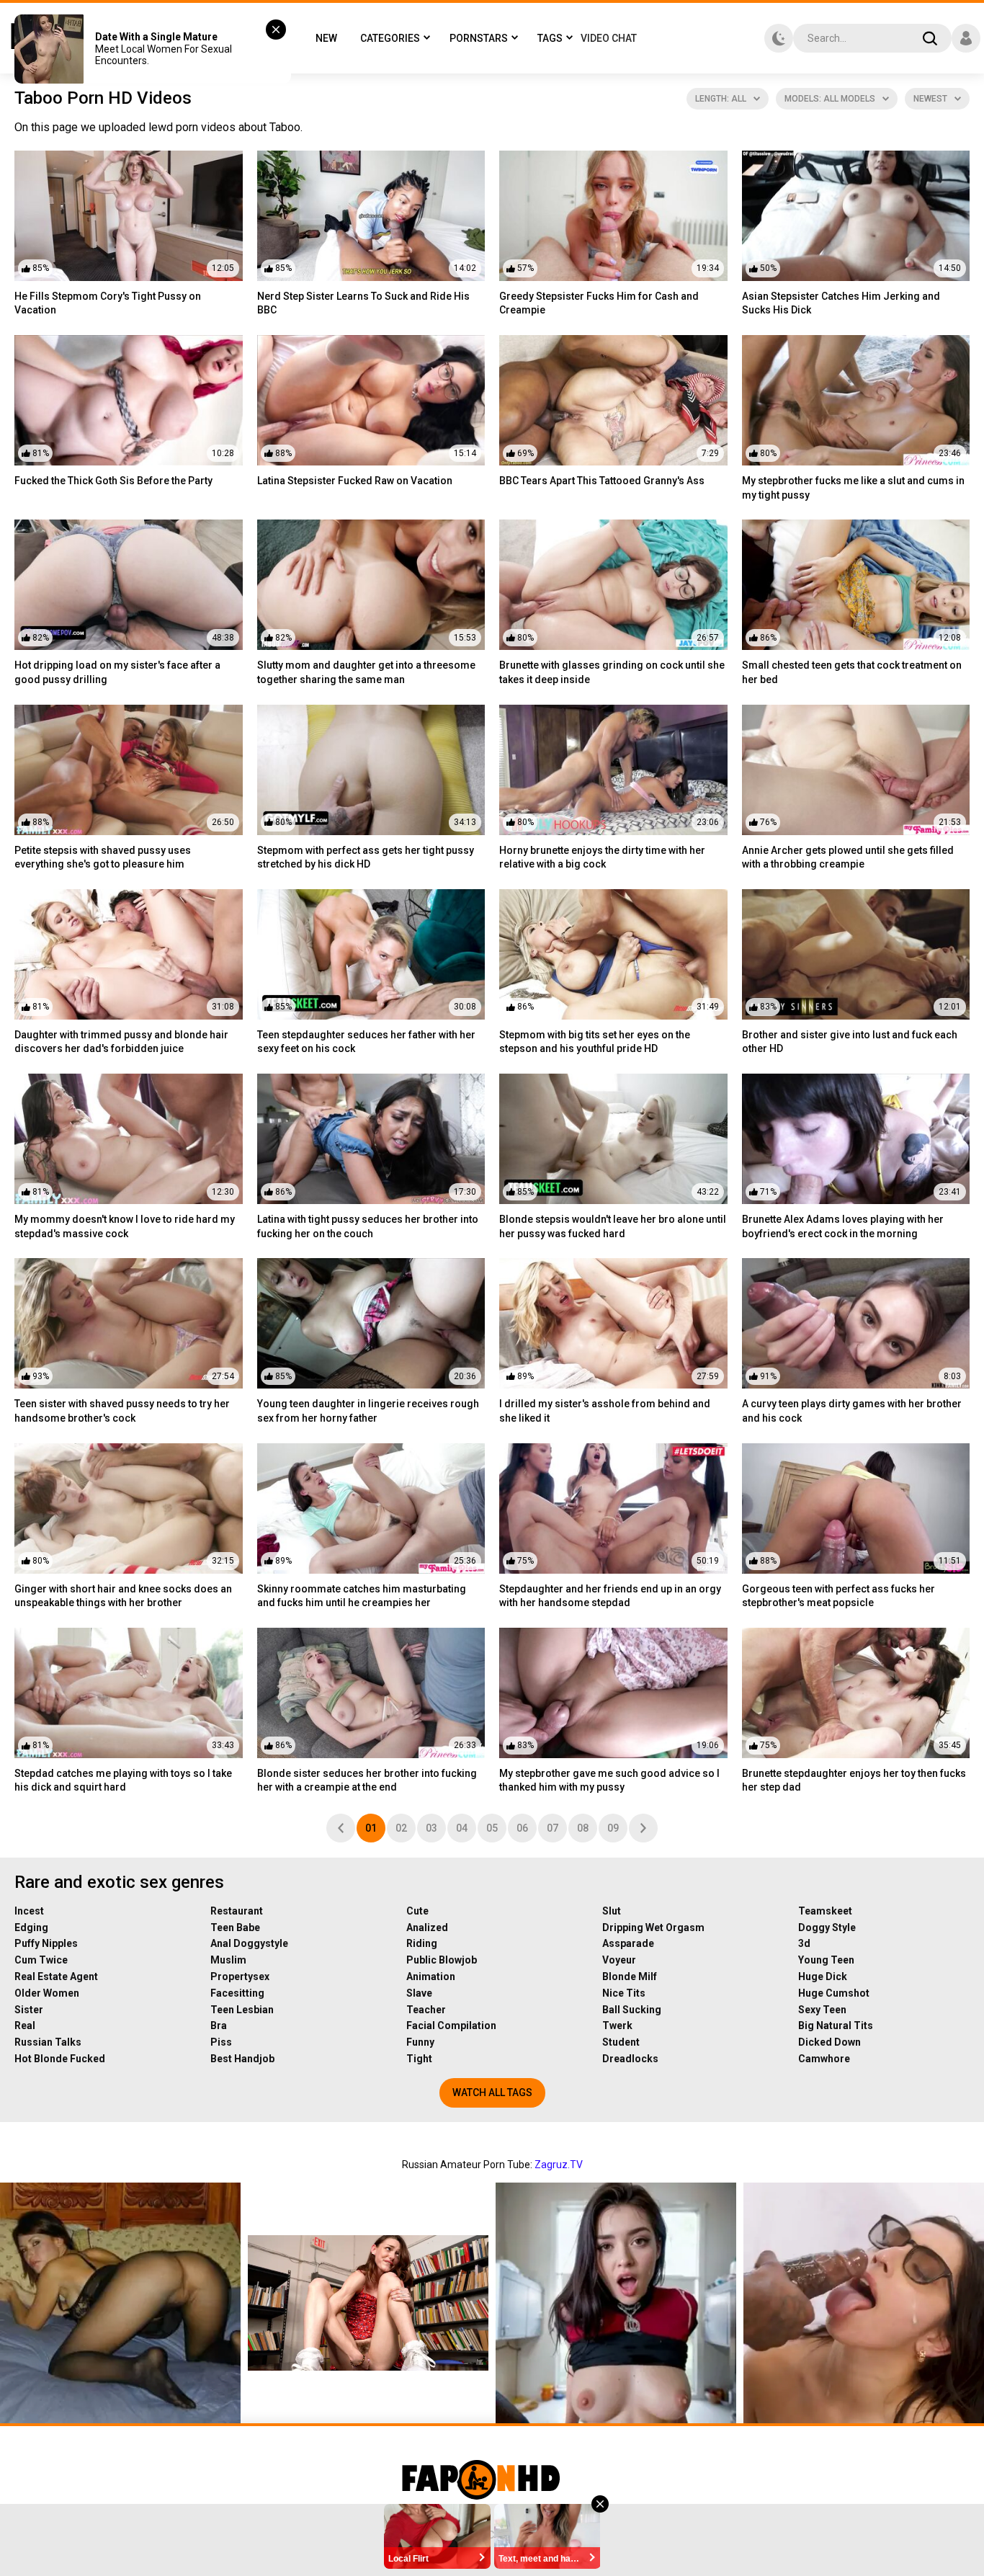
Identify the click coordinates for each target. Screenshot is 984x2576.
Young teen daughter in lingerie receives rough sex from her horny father (368, 1411)
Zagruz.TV (559, 2165)
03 (431, 1828)
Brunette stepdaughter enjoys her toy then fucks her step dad (854, 1781)
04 (462, 1828)
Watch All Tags (492, 2093)
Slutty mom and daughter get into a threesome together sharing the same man (366, 672)
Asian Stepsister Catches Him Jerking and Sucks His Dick (841, 303)
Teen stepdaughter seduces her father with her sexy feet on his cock (366, 1042)
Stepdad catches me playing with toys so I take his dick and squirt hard (123, 1781)
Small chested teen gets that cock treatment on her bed (852, 672)
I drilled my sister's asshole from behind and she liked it (605, 1411)
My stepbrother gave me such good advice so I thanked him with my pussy (609, 1781)
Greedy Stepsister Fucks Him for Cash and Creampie (599, 303)
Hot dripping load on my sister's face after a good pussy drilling (117, 672)
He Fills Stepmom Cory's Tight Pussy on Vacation (108, 303)
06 (522, 1828)
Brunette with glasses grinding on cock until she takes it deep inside (612, 672)
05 (492, 1828)
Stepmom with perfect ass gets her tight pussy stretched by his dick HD (366, 857)
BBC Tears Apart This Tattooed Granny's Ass (602, 481)
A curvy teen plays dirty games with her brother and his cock (852, 1411)
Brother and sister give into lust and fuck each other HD (850, 1042)
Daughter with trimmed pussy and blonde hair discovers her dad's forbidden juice (121, 1042)
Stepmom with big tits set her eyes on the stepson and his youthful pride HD (595, 1042)
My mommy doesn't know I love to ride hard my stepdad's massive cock (125, 1226)
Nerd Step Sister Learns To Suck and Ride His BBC (363, 303)
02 (401, 1828)
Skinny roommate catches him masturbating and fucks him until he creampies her (362, 1596)
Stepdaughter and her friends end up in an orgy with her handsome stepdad (610, 1596)
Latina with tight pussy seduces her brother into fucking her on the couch (368, 1226)
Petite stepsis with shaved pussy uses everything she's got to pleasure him (103, 857)
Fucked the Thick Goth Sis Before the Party (113, 481)
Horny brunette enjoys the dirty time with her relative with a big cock (602, 857)
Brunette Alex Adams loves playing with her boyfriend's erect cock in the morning (843, 1226)
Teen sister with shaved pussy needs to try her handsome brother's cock (122, 1411)
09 (613, 1828)
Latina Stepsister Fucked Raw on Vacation (355, 481)
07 (553, 1828)
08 (583, 1828)
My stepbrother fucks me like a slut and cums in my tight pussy (853, 488)
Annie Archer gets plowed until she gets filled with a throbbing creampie (848, 857)
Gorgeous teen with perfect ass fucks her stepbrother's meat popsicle (838, 1596)
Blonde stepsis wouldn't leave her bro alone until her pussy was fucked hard (613, 1226)
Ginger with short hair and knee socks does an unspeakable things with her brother (123, 1596)
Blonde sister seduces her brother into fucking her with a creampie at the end (367, 1781)
